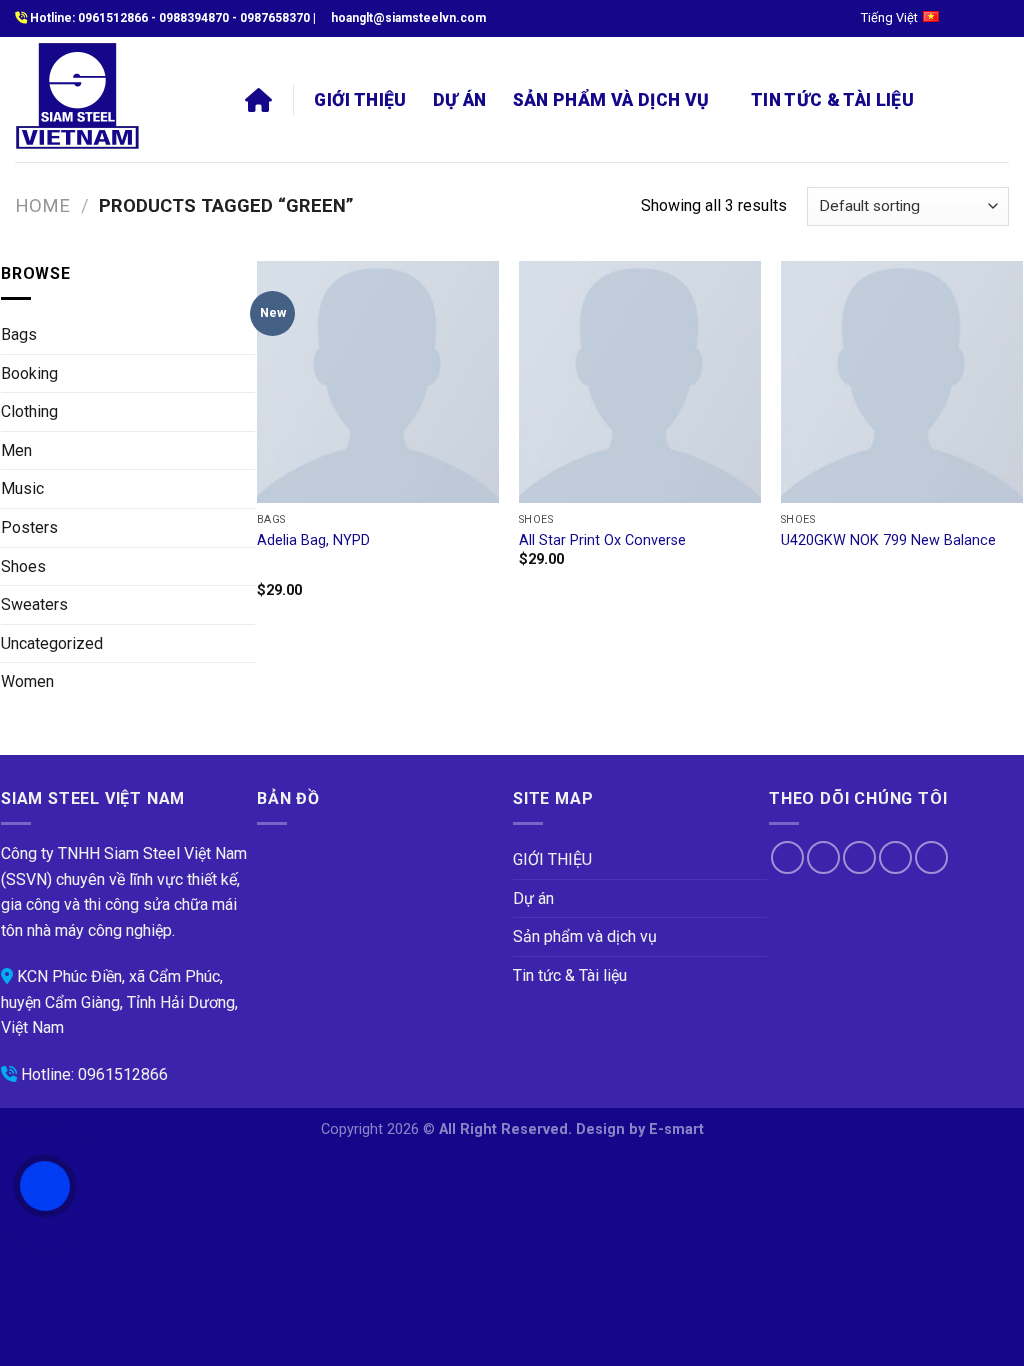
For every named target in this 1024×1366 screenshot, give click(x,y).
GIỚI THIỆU (360, 100)
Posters (29, 527)
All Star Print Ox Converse (602, 540)
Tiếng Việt (889, 17)
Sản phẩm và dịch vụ (611, 100)
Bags (19, 334)
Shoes (23, 566)
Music (22, 488)
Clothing (29, 411)
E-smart (676, 1129)
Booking (29, 373)
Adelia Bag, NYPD (313, 540)
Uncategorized (52, 643)
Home (42, 205)
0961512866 (113, 18)
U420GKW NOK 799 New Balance (888, 540)
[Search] (950, 99)
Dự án (460, 100)
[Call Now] (45, 1186)
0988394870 (194, 18)
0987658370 (275, 18)
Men (16, 450)
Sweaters (34, 604)
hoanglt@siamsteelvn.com (408, 18)
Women (27, 681)
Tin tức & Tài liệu (832, 100)
